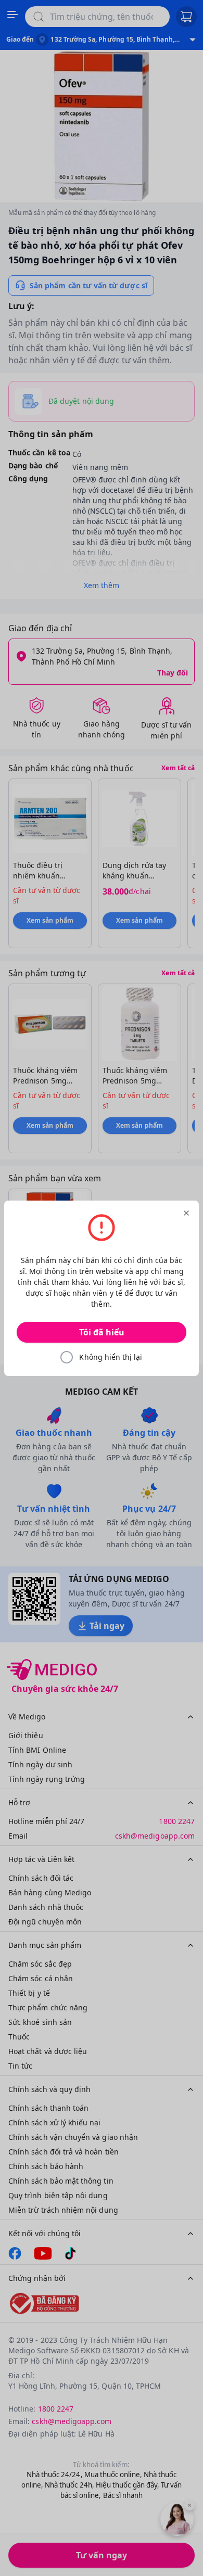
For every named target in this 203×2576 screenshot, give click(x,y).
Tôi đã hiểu (102, 1332)
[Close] (186, 1213)
